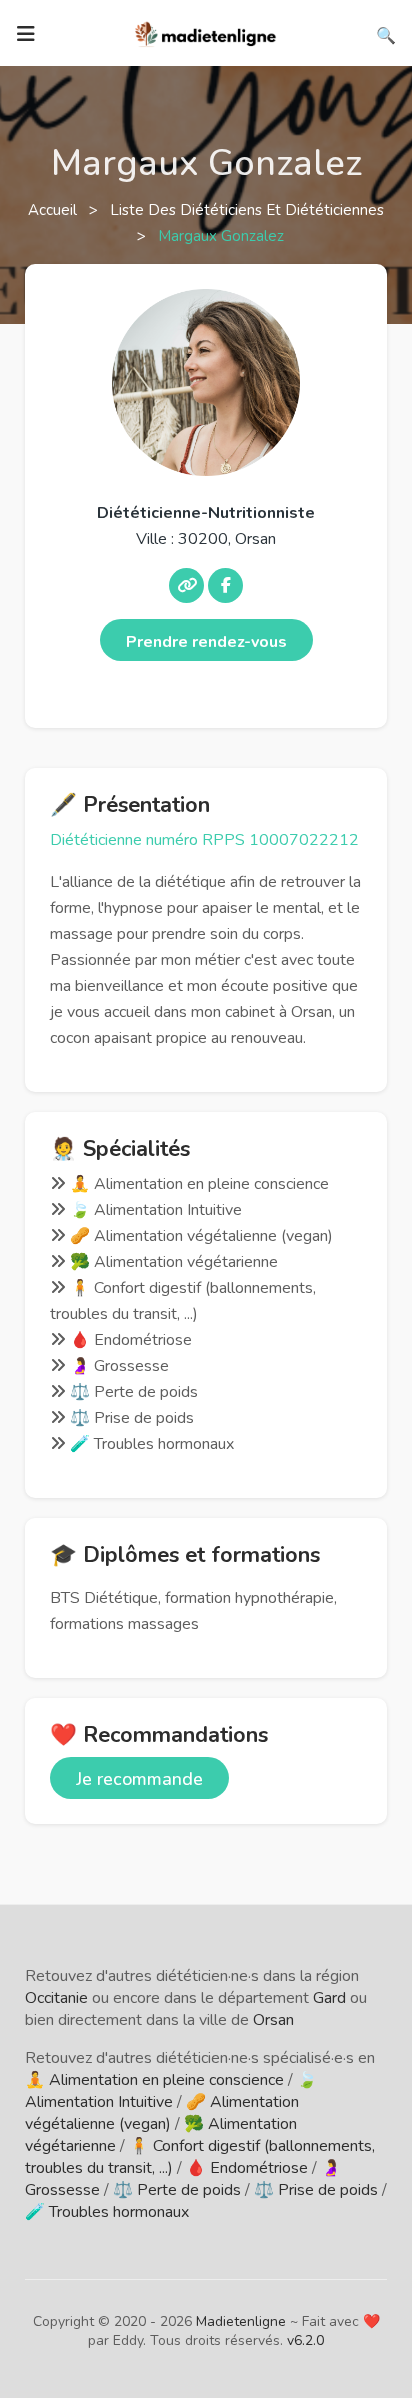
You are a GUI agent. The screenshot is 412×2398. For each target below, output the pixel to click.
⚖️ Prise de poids (316, 2190)
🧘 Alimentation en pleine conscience (154, 2080)
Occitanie (56, 1998)
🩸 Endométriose (247, 2168)
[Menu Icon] (26, 34)
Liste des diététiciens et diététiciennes (247, 210)
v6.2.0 (305, 2340)
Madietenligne (241, 2321)
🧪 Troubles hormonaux (107, 2212)
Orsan (273, 2020)
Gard (329, 1998)
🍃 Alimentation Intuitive (171, 2091)
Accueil (54, 210)
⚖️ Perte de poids (177, 2190)
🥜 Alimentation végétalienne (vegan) (162, 2113)
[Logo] (206, 32)
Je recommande (139, 1779)
